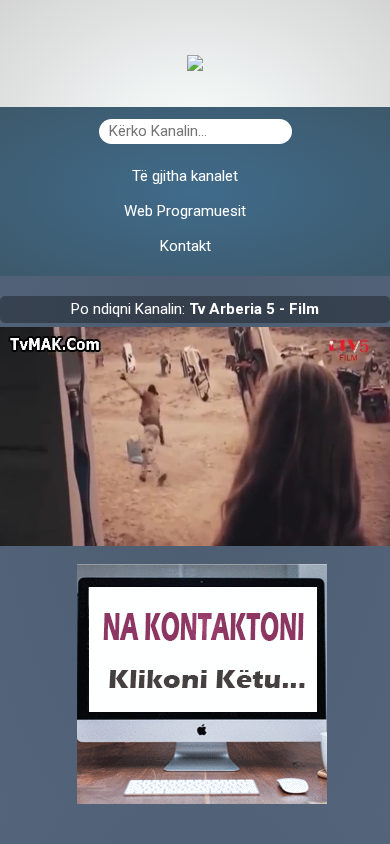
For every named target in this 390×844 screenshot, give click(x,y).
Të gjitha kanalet (185, 176)
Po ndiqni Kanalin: (195, 309)
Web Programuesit (185, 211)
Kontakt (185, 246)
